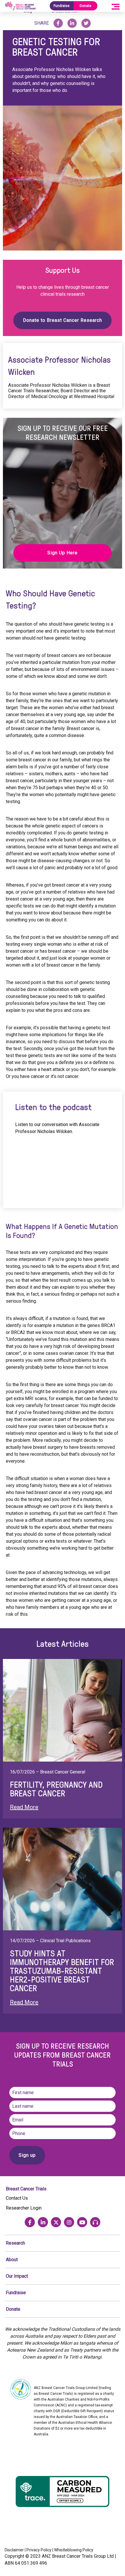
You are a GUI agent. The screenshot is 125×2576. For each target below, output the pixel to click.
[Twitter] (56, 2222)
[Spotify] (95, 2222)
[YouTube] (82, 2222)
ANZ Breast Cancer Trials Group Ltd (78, 2556)
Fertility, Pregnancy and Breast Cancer (56, 1789)
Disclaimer (14, 2550)
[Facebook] (30, 2222)
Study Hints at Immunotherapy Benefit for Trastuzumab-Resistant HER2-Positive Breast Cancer (62, 1971)
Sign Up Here (63, 553)
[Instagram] (69, 2222)
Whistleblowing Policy (74, 2550)
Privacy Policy (39, 2550)
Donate (85, 6)
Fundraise (61, 6)
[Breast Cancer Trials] (20, 6)
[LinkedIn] (43, 2222)
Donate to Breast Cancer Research (63, 320)
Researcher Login (24, 2208)
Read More (24, 1807)
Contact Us (17, 2198)
